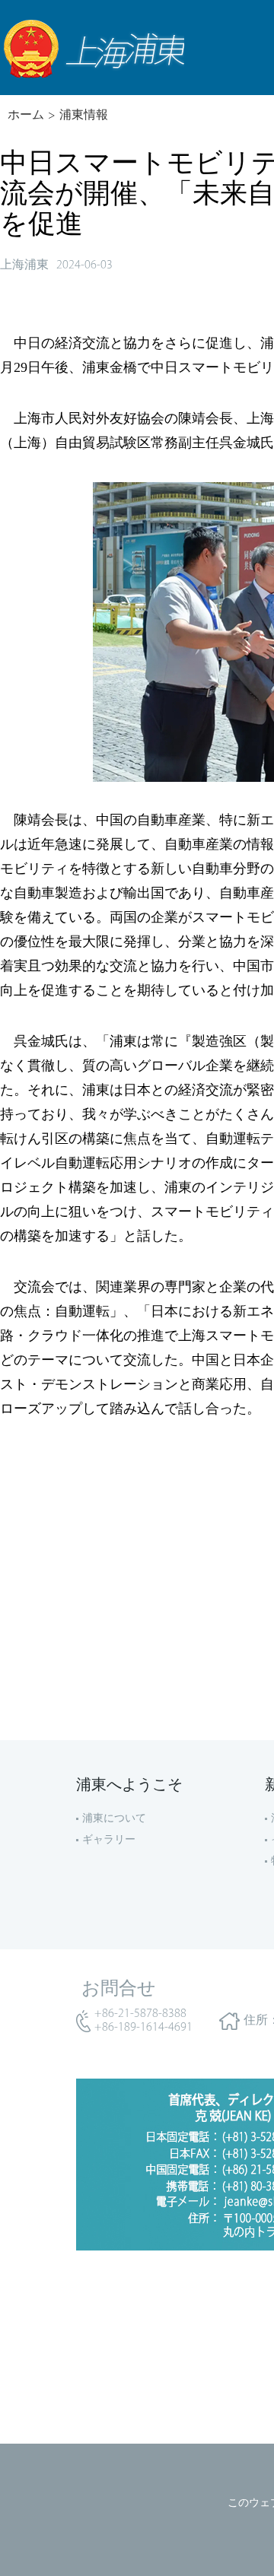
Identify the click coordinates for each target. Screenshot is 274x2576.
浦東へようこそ (129, 1786)
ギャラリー (109, 1840)
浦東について (114, 1819)
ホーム (26, 116)
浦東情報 (84, 116)
